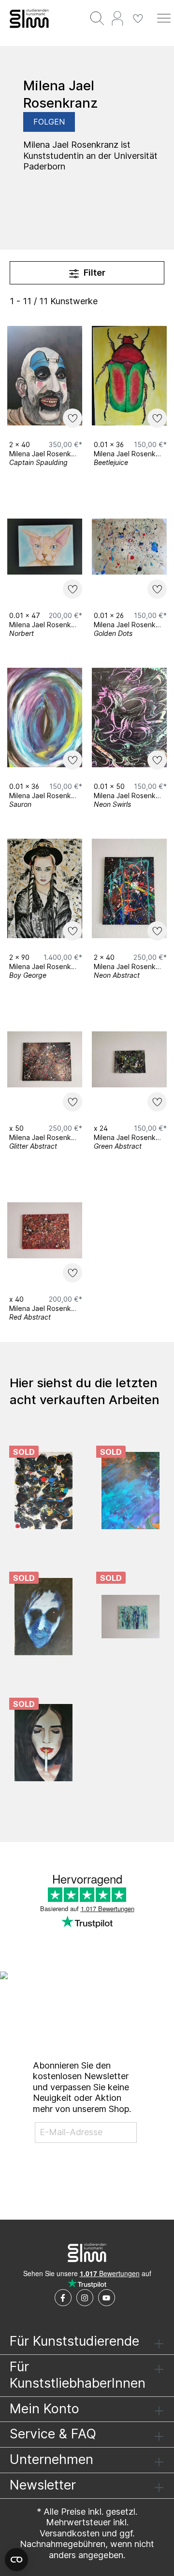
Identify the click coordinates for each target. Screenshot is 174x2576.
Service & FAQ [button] (53, 2434)
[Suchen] (97, 18)
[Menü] (164, 18)
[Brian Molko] (43, 1743)
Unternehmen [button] (51, 2459)
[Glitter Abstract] (45, 1059)
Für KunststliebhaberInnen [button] (78, 2375)
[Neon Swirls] (129, 718)
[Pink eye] (43, 1617)
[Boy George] (45, 888)
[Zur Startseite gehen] (29, 18)
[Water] (130, 1491)
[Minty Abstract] (130, 1617)
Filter (94, 273)
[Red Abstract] (45, 1230)
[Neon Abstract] (129, 888)
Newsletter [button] (43, 2485)
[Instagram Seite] (85, 2298)
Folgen (49, 122)
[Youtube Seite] (107, 2298)
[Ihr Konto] (117, 18)
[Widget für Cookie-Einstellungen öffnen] (16, 2560)
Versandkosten (70, 2533)
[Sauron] (45, 718)
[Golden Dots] (129, 547)
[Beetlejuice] (129, 376)
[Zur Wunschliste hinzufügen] (72, 418)
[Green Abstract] (129, 1059)
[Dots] (43, 1491)
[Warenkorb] (151, 13)
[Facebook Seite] (63, 2298)
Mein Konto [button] (44, 2409)
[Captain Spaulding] (45, 376)
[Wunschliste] (138, 18)
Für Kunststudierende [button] (74, 2341)
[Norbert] (45, 547)
